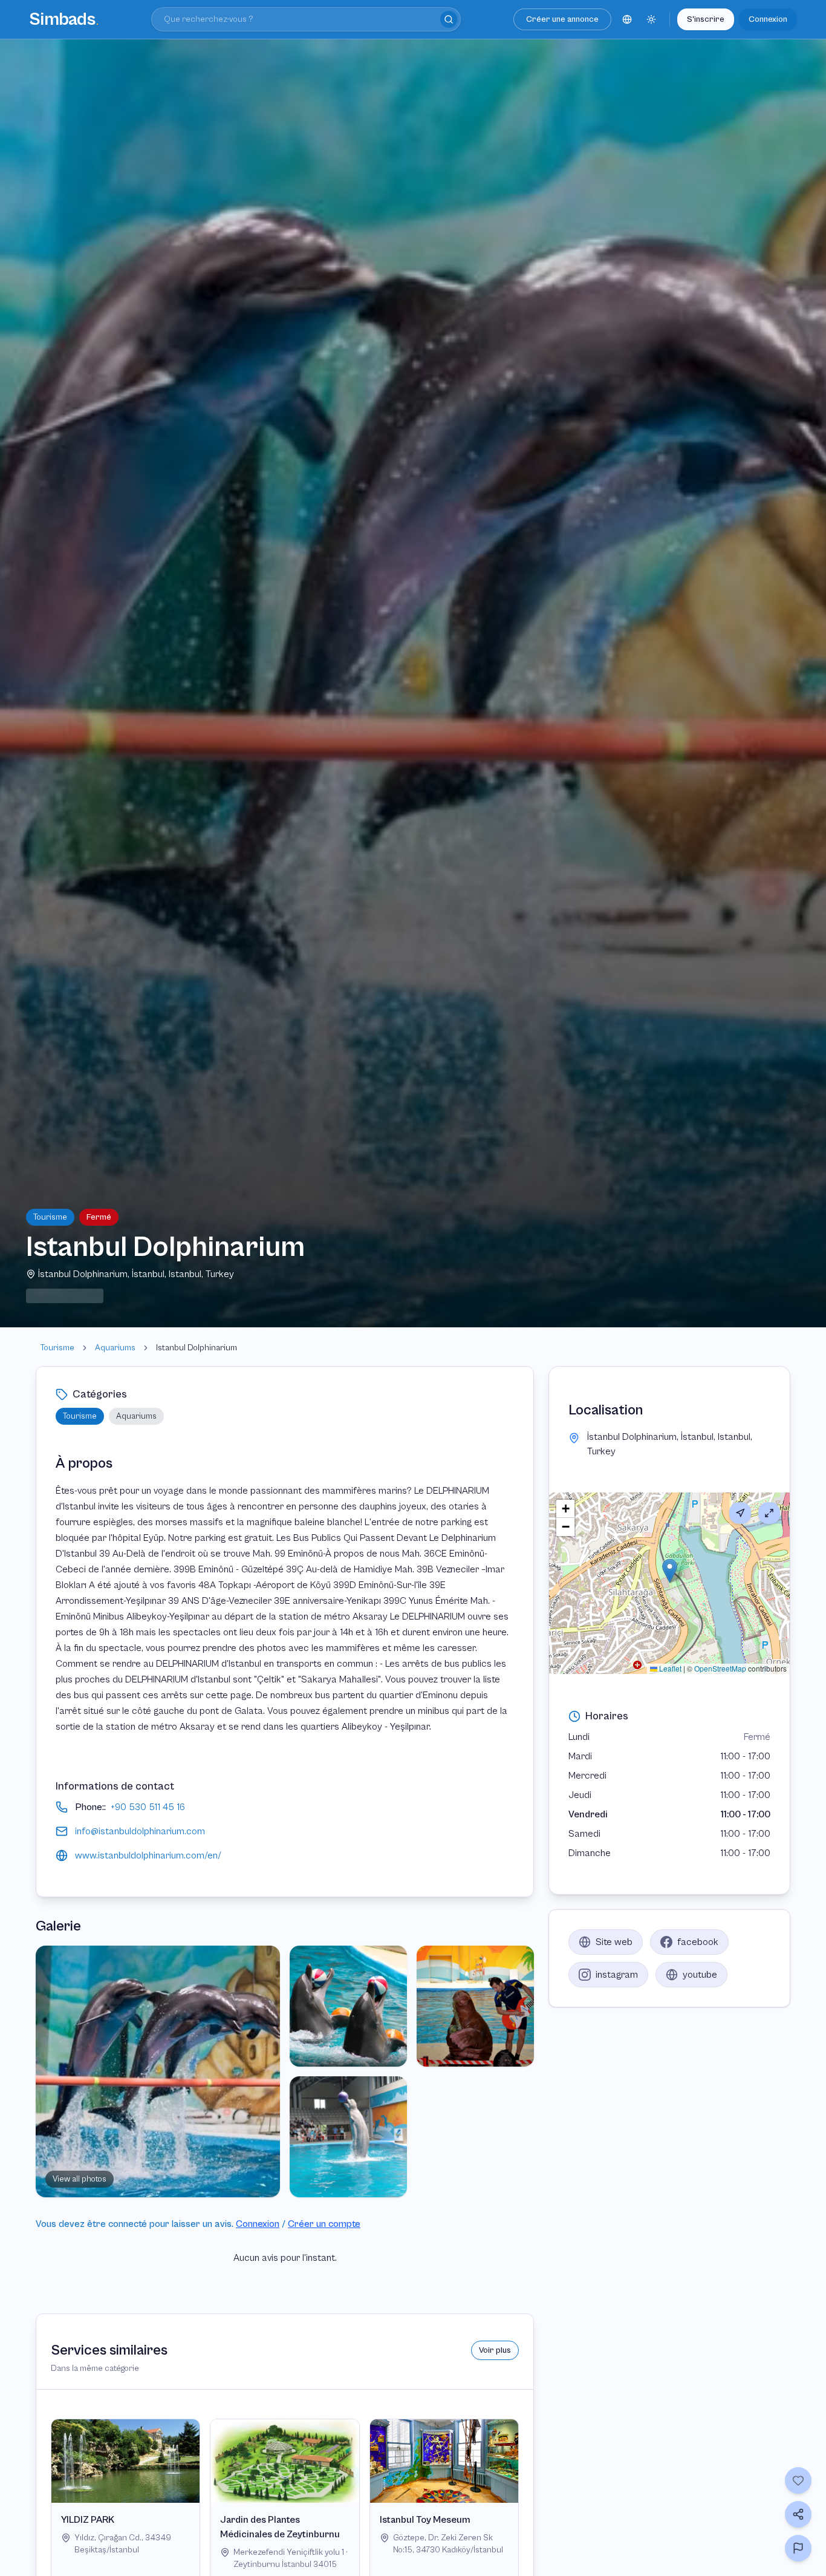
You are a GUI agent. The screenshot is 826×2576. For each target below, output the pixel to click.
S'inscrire (706, 19)
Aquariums (115, 1348)
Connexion (768, 19)
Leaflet (669, 1668)
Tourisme (57, 1348)
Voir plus (495, 2350)
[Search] (449, 19)
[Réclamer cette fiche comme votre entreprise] (798, 2548)
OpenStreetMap (720, 1668)
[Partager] (798, 2514)
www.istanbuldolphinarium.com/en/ (148, 1855)
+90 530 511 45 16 (148, 1807)
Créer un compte (324, 2224)
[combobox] (306, 19)
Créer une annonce (562, 19)
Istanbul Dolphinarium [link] (197, 1348)
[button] (670, 1571)
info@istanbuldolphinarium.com (140, 1831)
